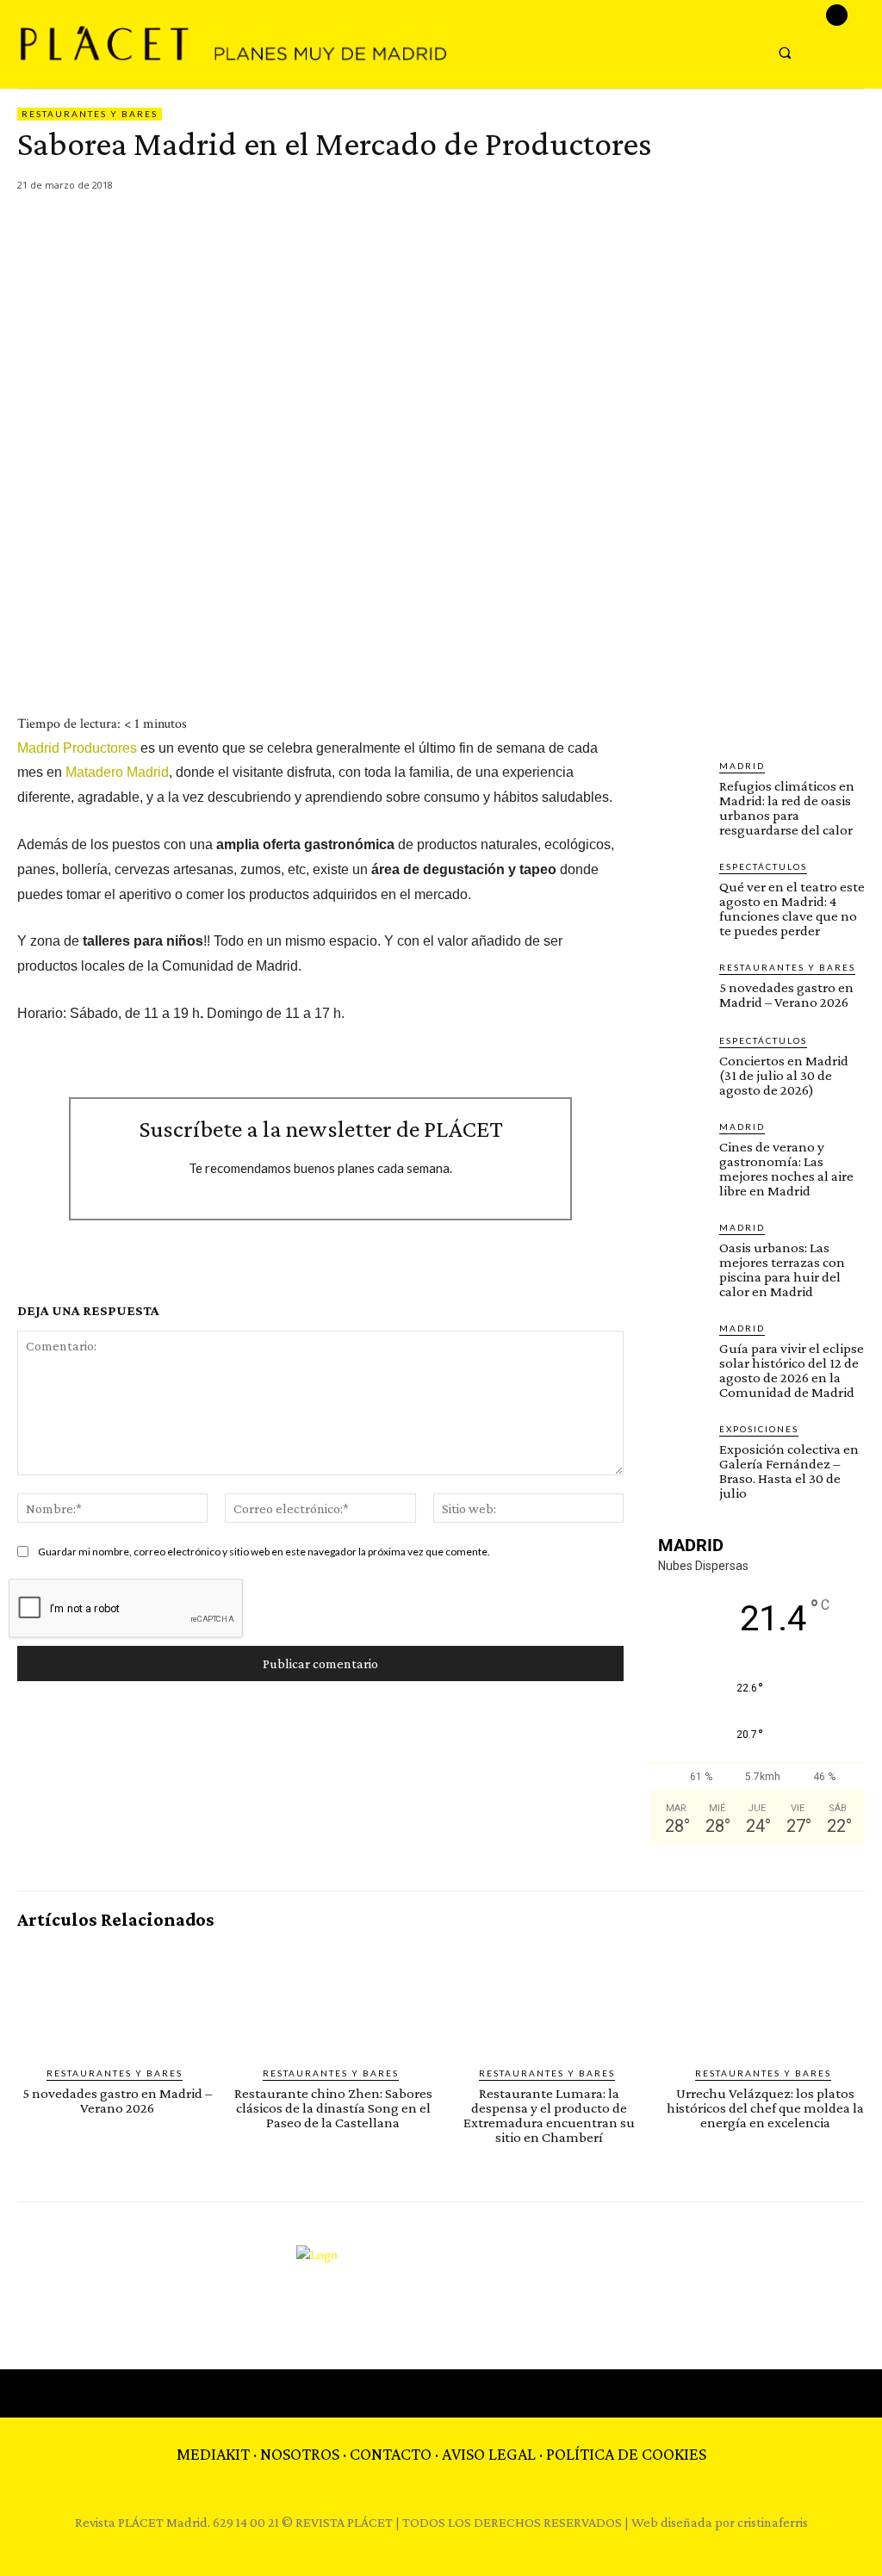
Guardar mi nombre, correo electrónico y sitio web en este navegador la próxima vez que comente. (264, 1552)
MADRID (742, 766)
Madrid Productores (79, 748)
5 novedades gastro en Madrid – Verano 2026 (786, 995)
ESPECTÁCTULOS (763, 866)
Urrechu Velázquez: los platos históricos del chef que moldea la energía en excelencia (765, 2108)
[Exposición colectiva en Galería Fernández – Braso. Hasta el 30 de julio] (677, 1450)
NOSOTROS (300, 2454)
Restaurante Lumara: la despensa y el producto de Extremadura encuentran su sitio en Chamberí (549, 2115)
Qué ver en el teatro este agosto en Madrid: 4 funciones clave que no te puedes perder (792, 909)
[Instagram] (837, 15)
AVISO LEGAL (489, 2454)
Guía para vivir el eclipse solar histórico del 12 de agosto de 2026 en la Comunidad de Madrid (792, 1370)
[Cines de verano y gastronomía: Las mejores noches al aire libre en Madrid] (677, 1148)
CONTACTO (391, 2454)
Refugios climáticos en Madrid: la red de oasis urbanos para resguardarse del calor (787, 808)
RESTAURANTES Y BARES (90, 114)
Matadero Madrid (117, 772)
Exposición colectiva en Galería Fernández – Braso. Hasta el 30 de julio (789, 1471)
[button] (784, 52)
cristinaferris (773, 2522)
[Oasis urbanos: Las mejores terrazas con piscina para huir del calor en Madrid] (677, 1248)
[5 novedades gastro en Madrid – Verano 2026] (677, 988)
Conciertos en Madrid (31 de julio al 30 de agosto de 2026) (784, 1075)
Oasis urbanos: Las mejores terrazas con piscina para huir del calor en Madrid (782, 1269)
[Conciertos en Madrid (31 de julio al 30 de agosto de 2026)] (677, 1061)
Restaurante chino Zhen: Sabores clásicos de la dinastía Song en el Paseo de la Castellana (333, 2108)
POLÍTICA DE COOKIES (626, 2454)
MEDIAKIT (213, 2454)
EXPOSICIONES (759, 1429)
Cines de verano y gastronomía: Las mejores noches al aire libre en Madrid (786, 1169)
